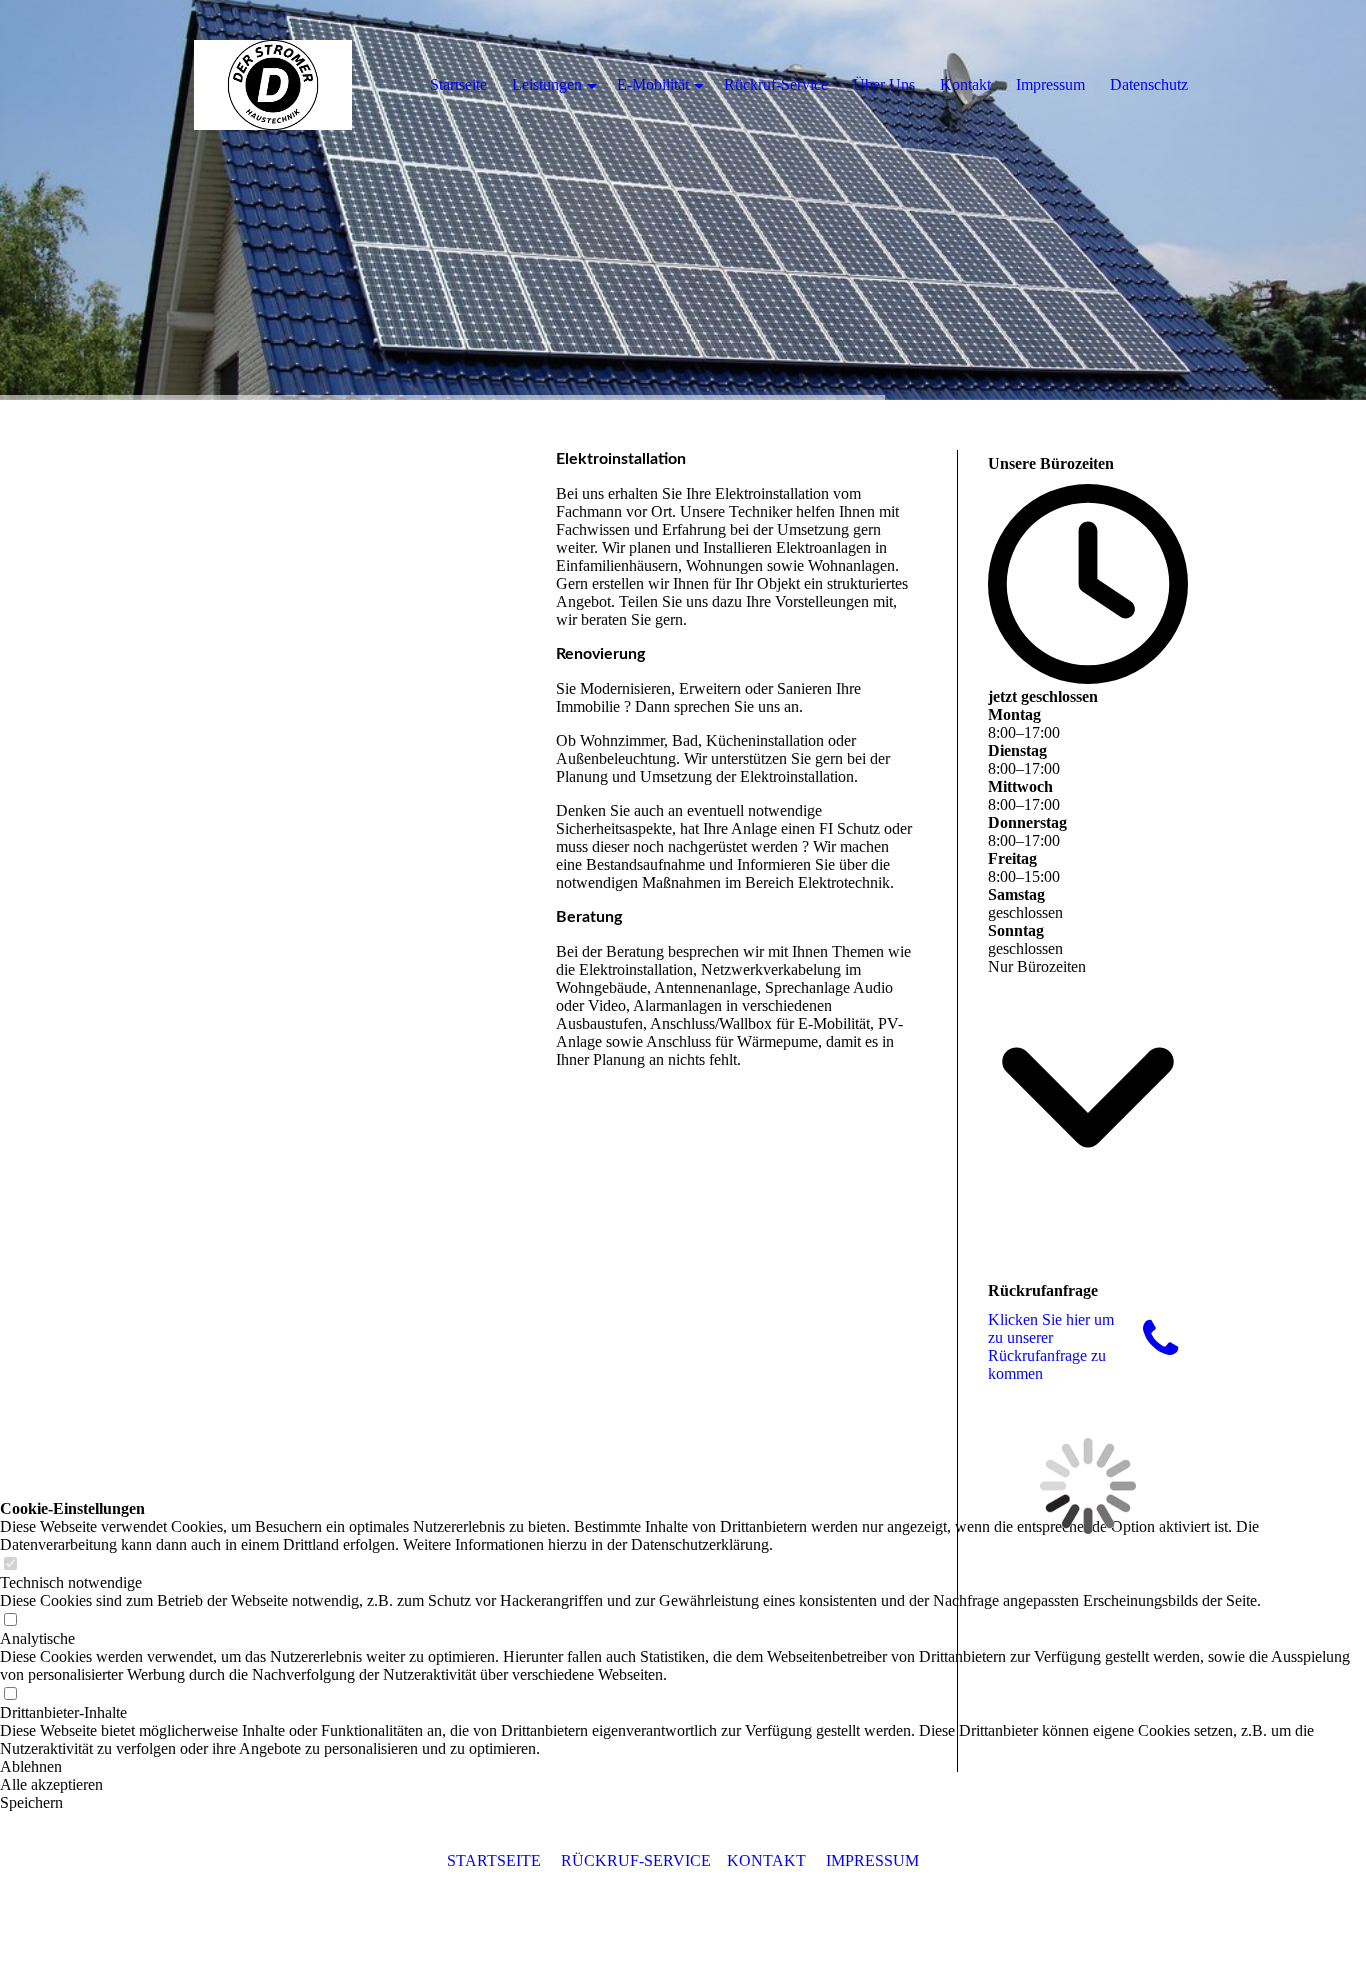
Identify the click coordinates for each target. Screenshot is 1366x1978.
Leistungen (547, 84)
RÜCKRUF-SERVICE (636, 1860)
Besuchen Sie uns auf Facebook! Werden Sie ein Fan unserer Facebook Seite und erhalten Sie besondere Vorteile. (1088, 1662)
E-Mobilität (653, 84)
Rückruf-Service (776, 84)
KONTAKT (766, 1860)
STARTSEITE (494, 1860)
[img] (683, 200)
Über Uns (884, 84)
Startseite (458, 84)
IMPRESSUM (872, 1860)
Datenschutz (1149, 84)
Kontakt (965, 84)
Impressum (1050, 84)
